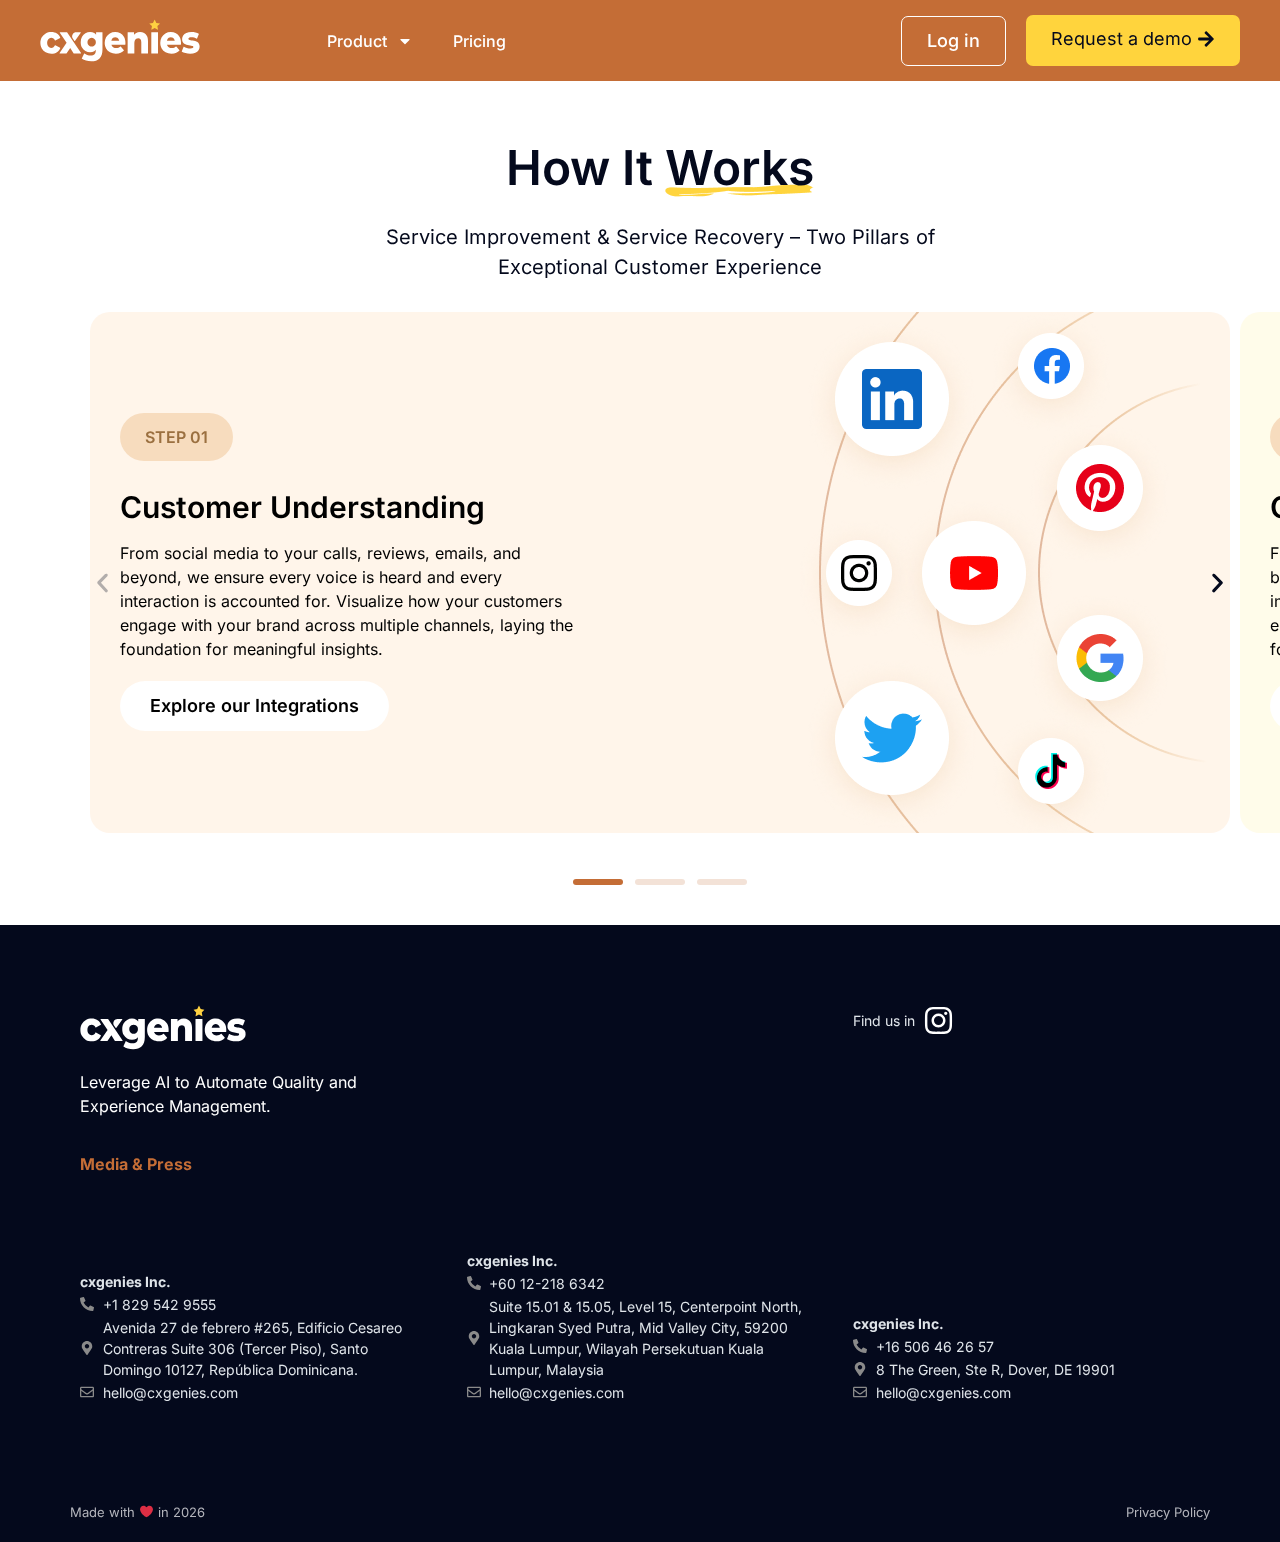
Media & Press (136, 1164)
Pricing (479, 41)
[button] (102, 583)
